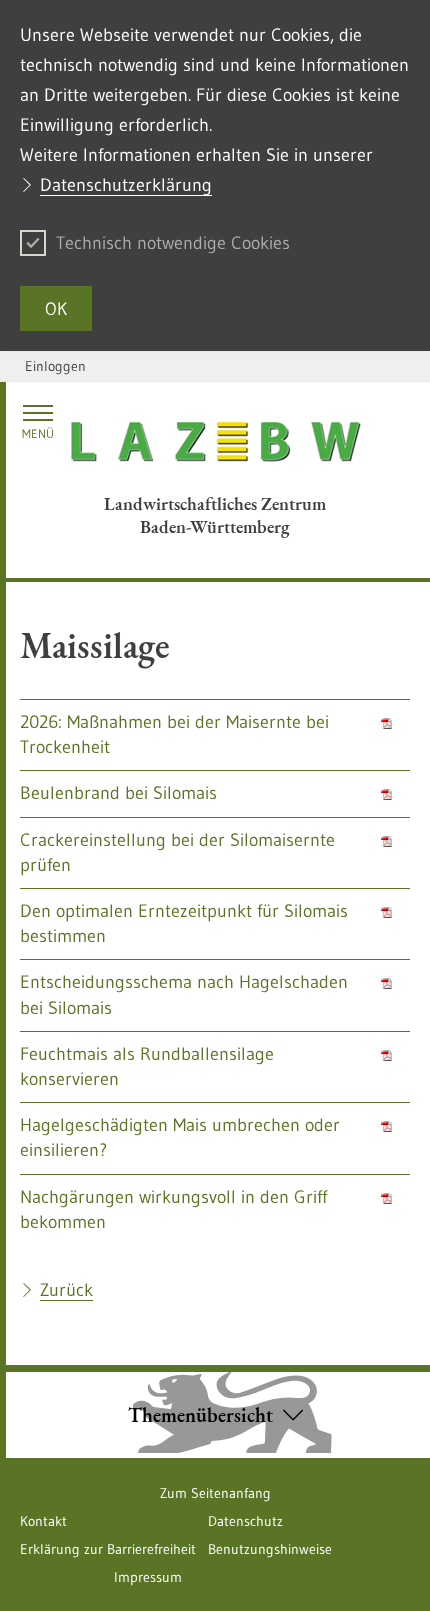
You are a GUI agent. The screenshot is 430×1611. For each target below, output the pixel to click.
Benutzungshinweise (270, 1549)
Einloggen (55, 366)
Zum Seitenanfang (215, 1493)
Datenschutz (245, 1521)
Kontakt (43, 1521)
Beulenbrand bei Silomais (118, 793)
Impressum (148, 1577)
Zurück (66, 1290)
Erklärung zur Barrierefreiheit (108, 1549)
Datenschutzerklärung (126, 185)
